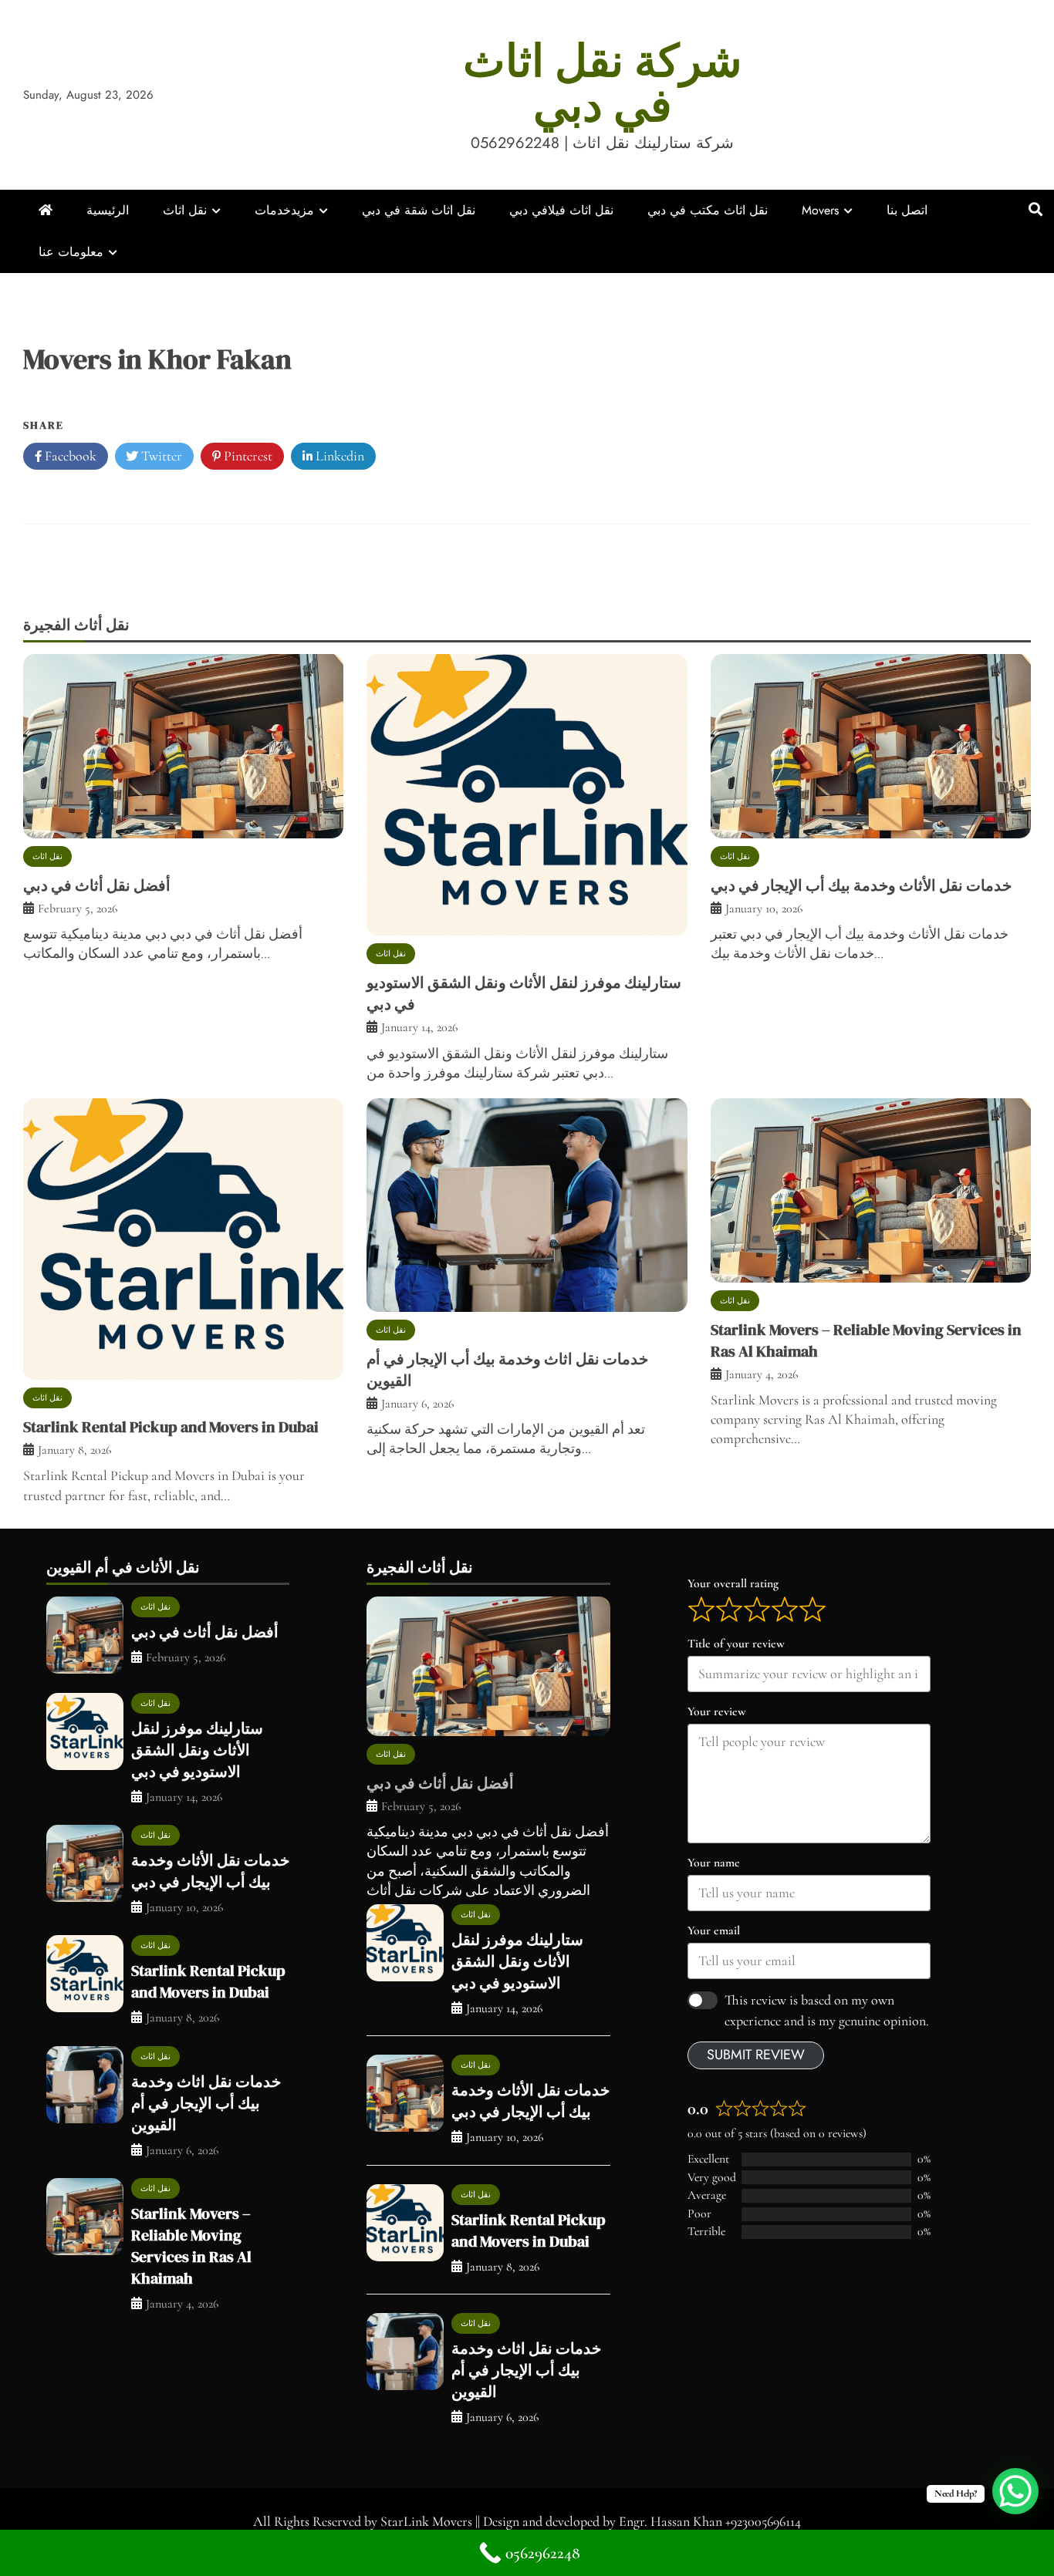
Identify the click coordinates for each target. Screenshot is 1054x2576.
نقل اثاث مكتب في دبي (708, 210)
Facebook (69, 456)
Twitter (160, 456)
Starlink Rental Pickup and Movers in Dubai (171, 1427)
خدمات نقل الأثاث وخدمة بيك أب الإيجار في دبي (861, 885)
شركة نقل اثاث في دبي (603, 83)
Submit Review (756, 2055)
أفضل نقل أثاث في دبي (97, 885)
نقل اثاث (185, 210)
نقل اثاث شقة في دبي (419, 210)
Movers (820, 210)
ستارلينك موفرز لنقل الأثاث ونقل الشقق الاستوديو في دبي (197, 1750)
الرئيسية (108, 210)
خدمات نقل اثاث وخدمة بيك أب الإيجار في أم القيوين (206, 2103)
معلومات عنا (71, 252)
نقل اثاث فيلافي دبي (561, 210)
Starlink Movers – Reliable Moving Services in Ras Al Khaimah (191, 2246)
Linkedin (338, 456)
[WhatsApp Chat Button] (1015, 2491)
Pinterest (247, 456)
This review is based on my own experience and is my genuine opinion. (827, 2010)
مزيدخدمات (284, 210)
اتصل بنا (907, 210)
